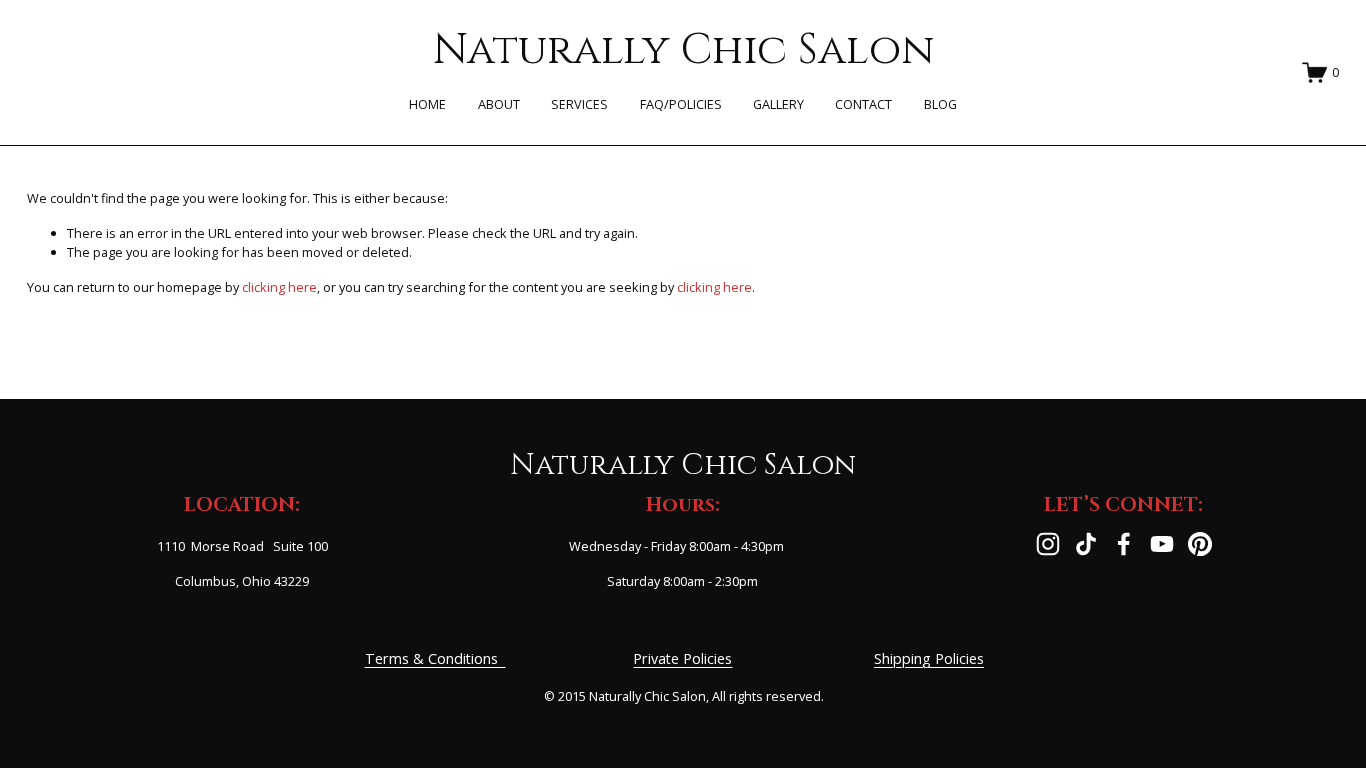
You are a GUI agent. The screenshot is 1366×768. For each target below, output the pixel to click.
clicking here (279, 287)
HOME (427, 104)
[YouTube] (1162, 544)
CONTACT (863, 104)
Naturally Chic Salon (683, 50)
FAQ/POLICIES (681, 104)
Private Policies (682, 658)
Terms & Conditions (435, 658)
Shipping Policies (929, 658)
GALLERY (778, 104)
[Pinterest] (1200, 544)
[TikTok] (1086, 544)
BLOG (940, 104)
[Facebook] (1124, 544)
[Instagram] (1048, 544)
